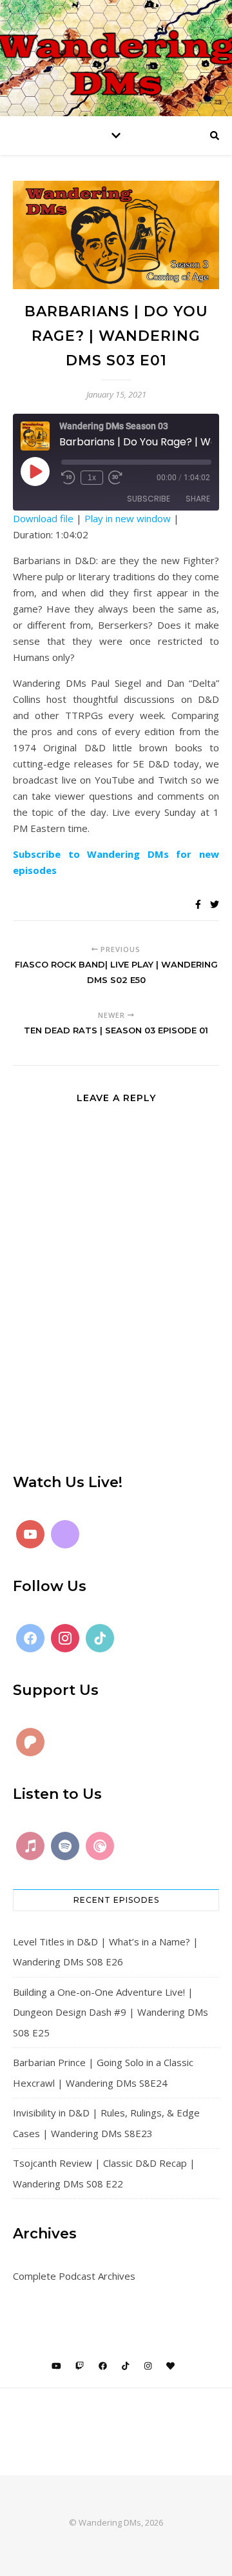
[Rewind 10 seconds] (68, 478)
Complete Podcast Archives (74, 2276)
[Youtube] (30, 1534)
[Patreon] (30, 1742)
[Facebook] (30, 1638)
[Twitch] (65, 1534)
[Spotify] (65, 1846)
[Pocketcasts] (100, 1846)
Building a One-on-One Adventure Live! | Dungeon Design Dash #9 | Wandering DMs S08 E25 (111, 2012)
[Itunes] (30, 1846)
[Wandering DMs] (116, 58)
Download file (43, 518)
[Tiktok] (100, 1638)
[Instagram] (65, 1638)
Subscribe (149, 499)
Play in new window (128, 518)
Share (198, 499)
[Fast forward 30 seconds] (115, 478)
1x (92, 478)
